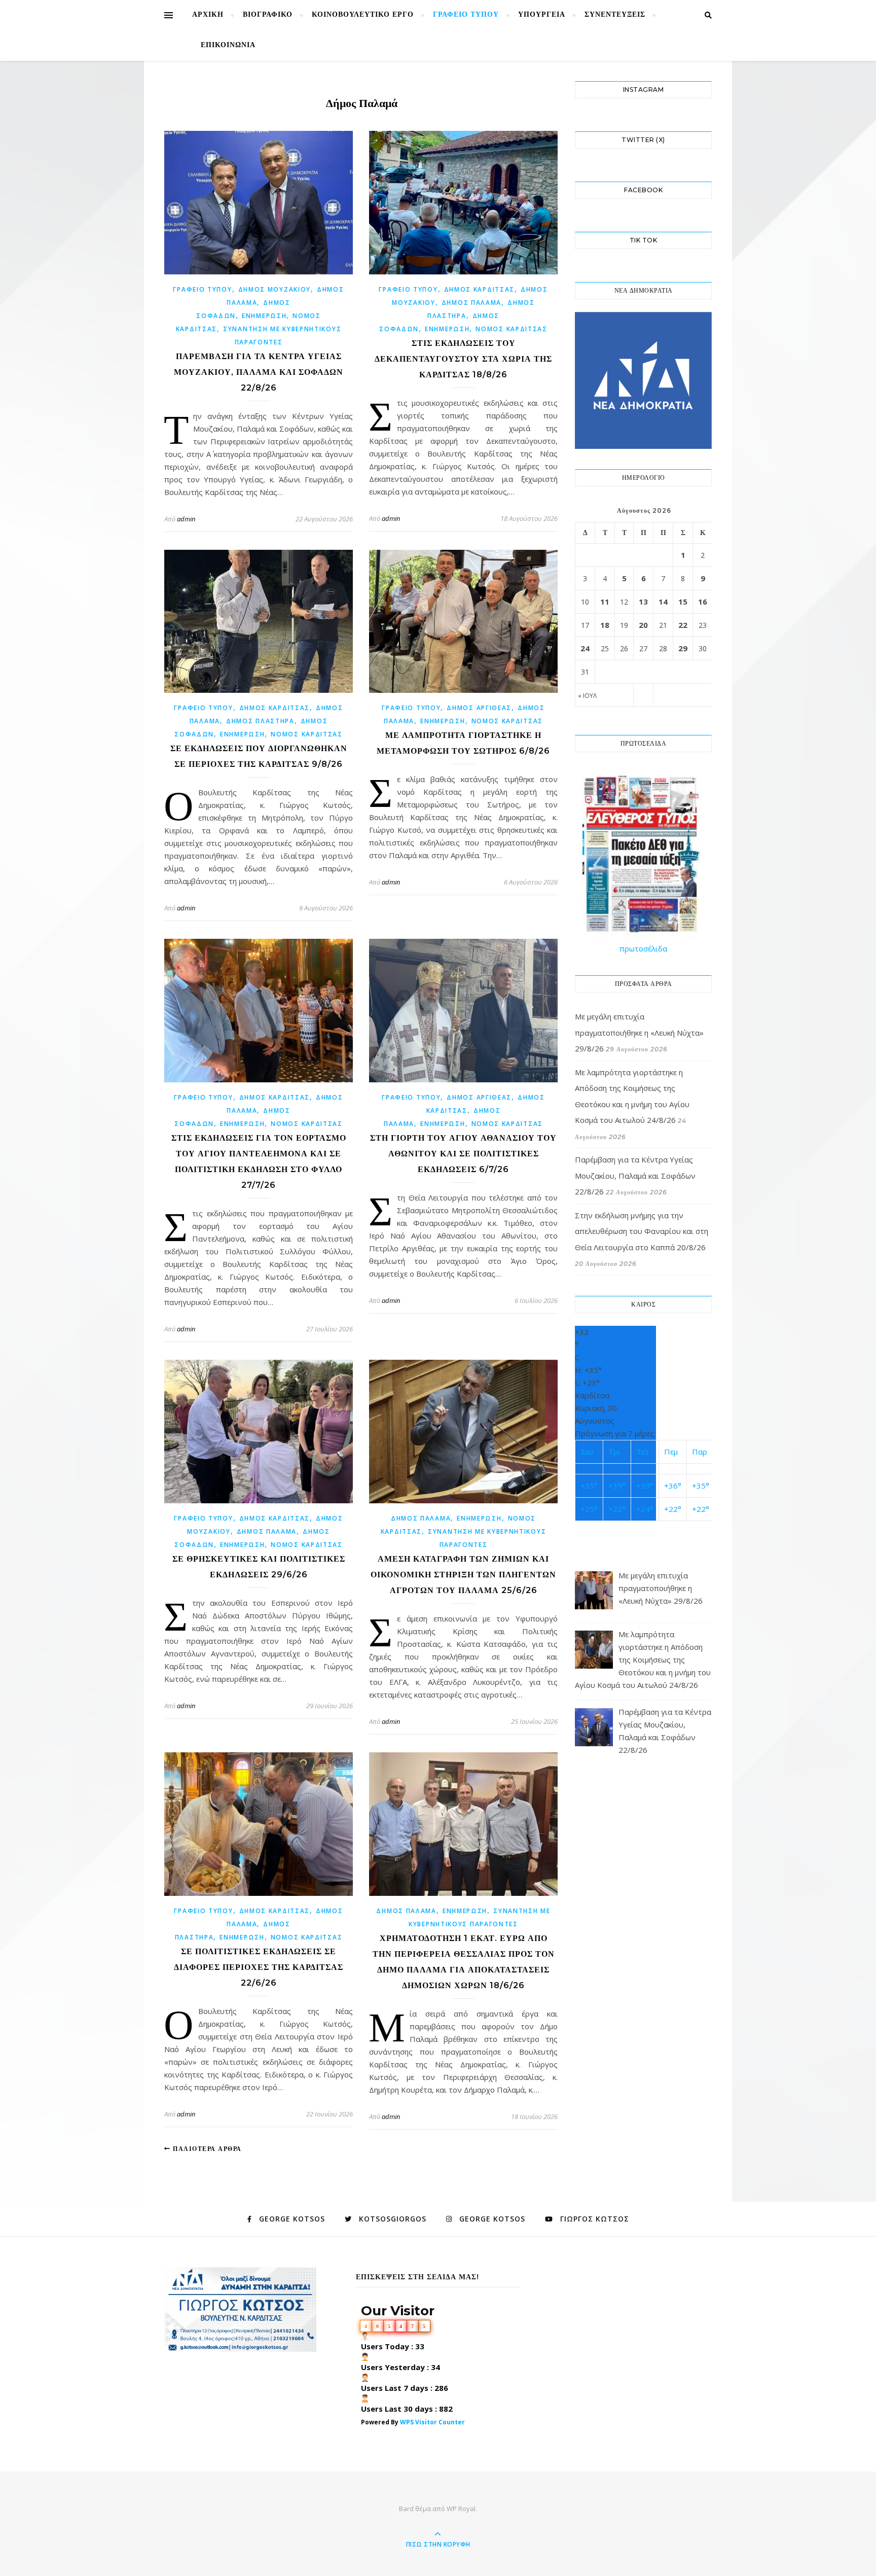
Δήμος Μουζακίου (275, 289)
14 (663, 602)
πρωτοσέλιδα (643, 948)
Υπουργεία (542, 15)
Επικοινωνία (228, 45)
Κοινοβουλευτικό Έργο (363, 15)
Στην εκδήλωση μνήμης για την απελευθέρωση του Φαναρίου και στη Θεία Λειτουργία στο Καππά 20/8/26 (642, 1231)
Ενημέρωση (264, 316)
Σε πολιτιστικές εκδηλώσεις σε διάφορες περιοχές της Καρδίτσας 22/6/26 (259, 1967)
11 (605, 602)
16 (703, 602)
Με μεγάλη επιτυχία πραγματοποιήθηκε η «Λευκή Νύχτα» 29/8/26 (639, 1032)
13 (643, 602)
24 (585, 648)
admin (186, 519)
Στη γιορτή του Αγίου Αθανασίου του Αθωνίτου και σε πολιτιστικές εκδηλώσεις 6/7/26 (463, 1154)
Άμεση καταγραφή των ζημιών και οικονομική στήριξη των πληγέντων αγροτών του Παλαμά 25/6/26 (463, 1575)
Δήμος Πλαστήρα (260, 721)
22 (683, 625)
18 (605, 625)
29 (683, 648)
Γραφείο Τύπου (466, 15)
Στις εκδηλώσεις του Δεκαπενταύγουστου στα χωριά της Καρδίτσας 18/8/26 (463, 359)
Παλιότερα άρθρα (206, 2149)
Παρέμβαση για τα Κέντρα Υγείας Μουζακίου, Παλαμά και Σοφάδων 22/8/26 (259, 372)
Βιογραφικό (268, 15)
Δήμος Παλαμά (471, 303)
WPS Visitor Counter (432, 2422)
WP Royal (461, 2509)
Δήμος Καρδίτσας (480, 289)
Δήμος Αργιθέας (479, 708)
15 (683, 602)
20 (643, 625)
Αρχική (208, 15)
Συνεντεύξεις (615, 15)
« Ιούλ (587, 696)
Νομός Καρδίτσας (512, 329)
